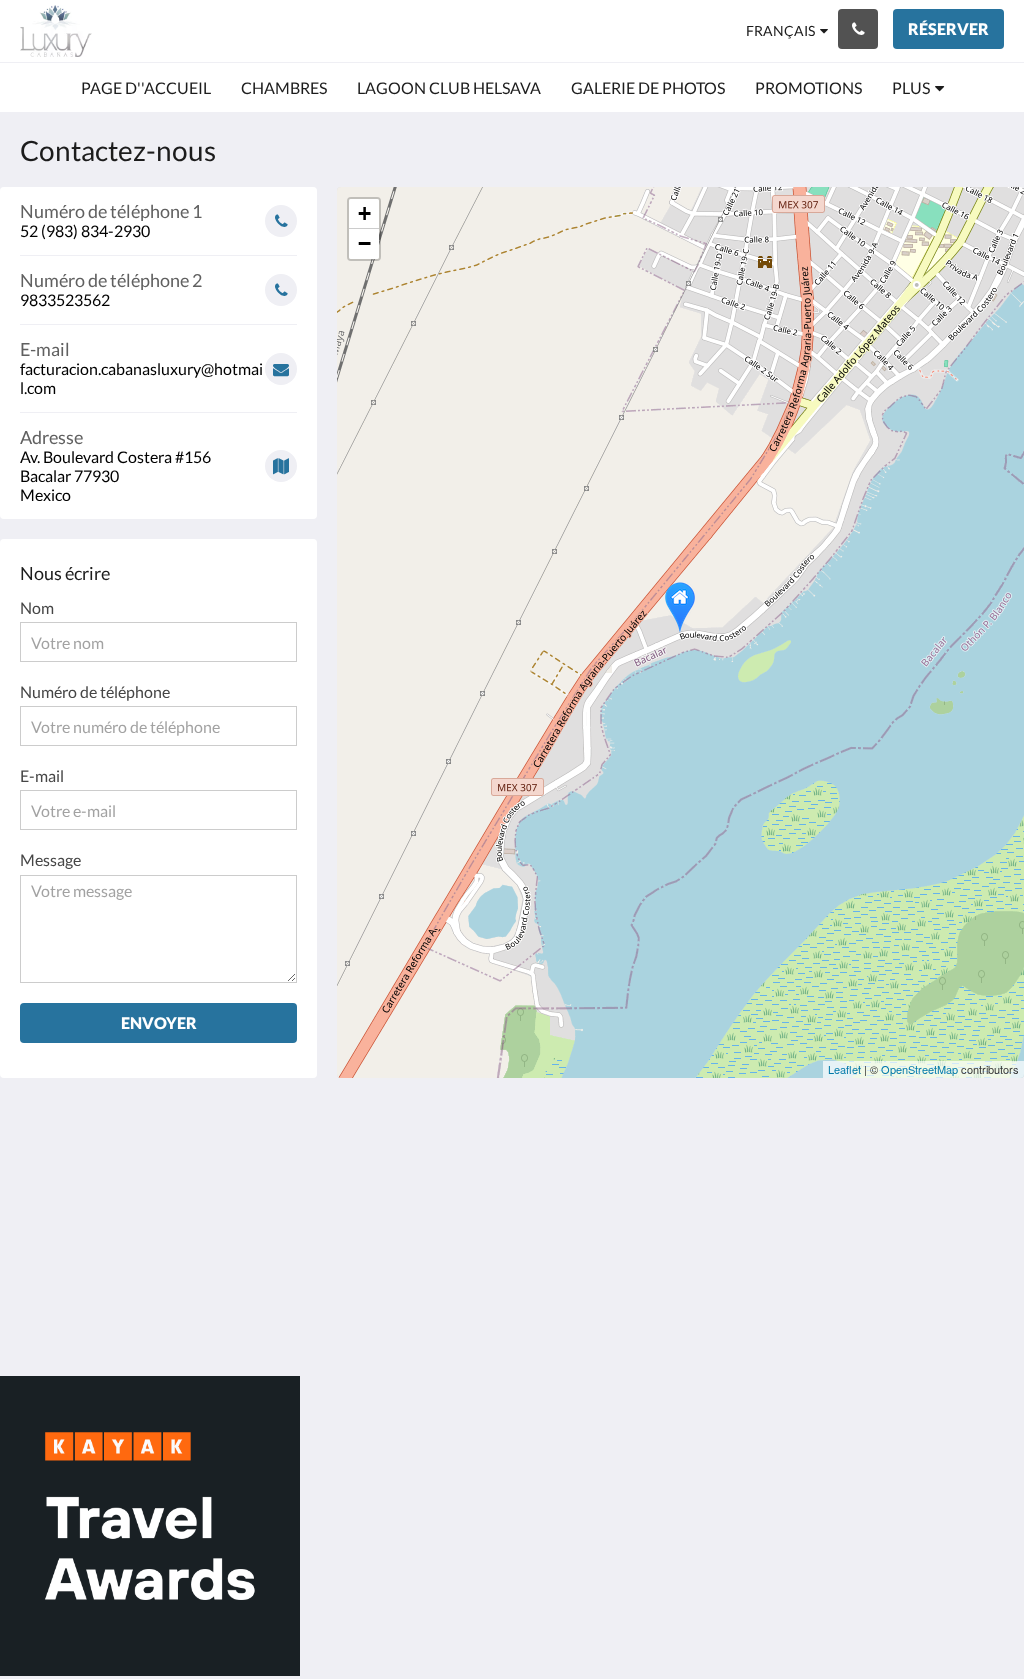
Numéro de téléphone (95, 691)
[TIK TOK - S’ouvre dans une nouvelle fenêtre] (984, 1177)
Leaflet (844, 1069)
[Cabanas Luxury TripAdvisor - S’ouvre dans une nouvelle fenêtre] (874, 1177)
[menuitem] (146, 88)
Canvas (978, 1317)
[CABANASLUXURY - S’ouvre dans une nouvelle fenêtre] (929, 1177)
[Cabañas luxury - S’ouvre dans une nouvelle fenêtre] (819, 1177)
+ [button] (364, 213)
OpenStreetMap (919, 1069)
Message (50, 859)
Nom (37, 607)
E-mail (42, 775)
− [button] (364, 243)
